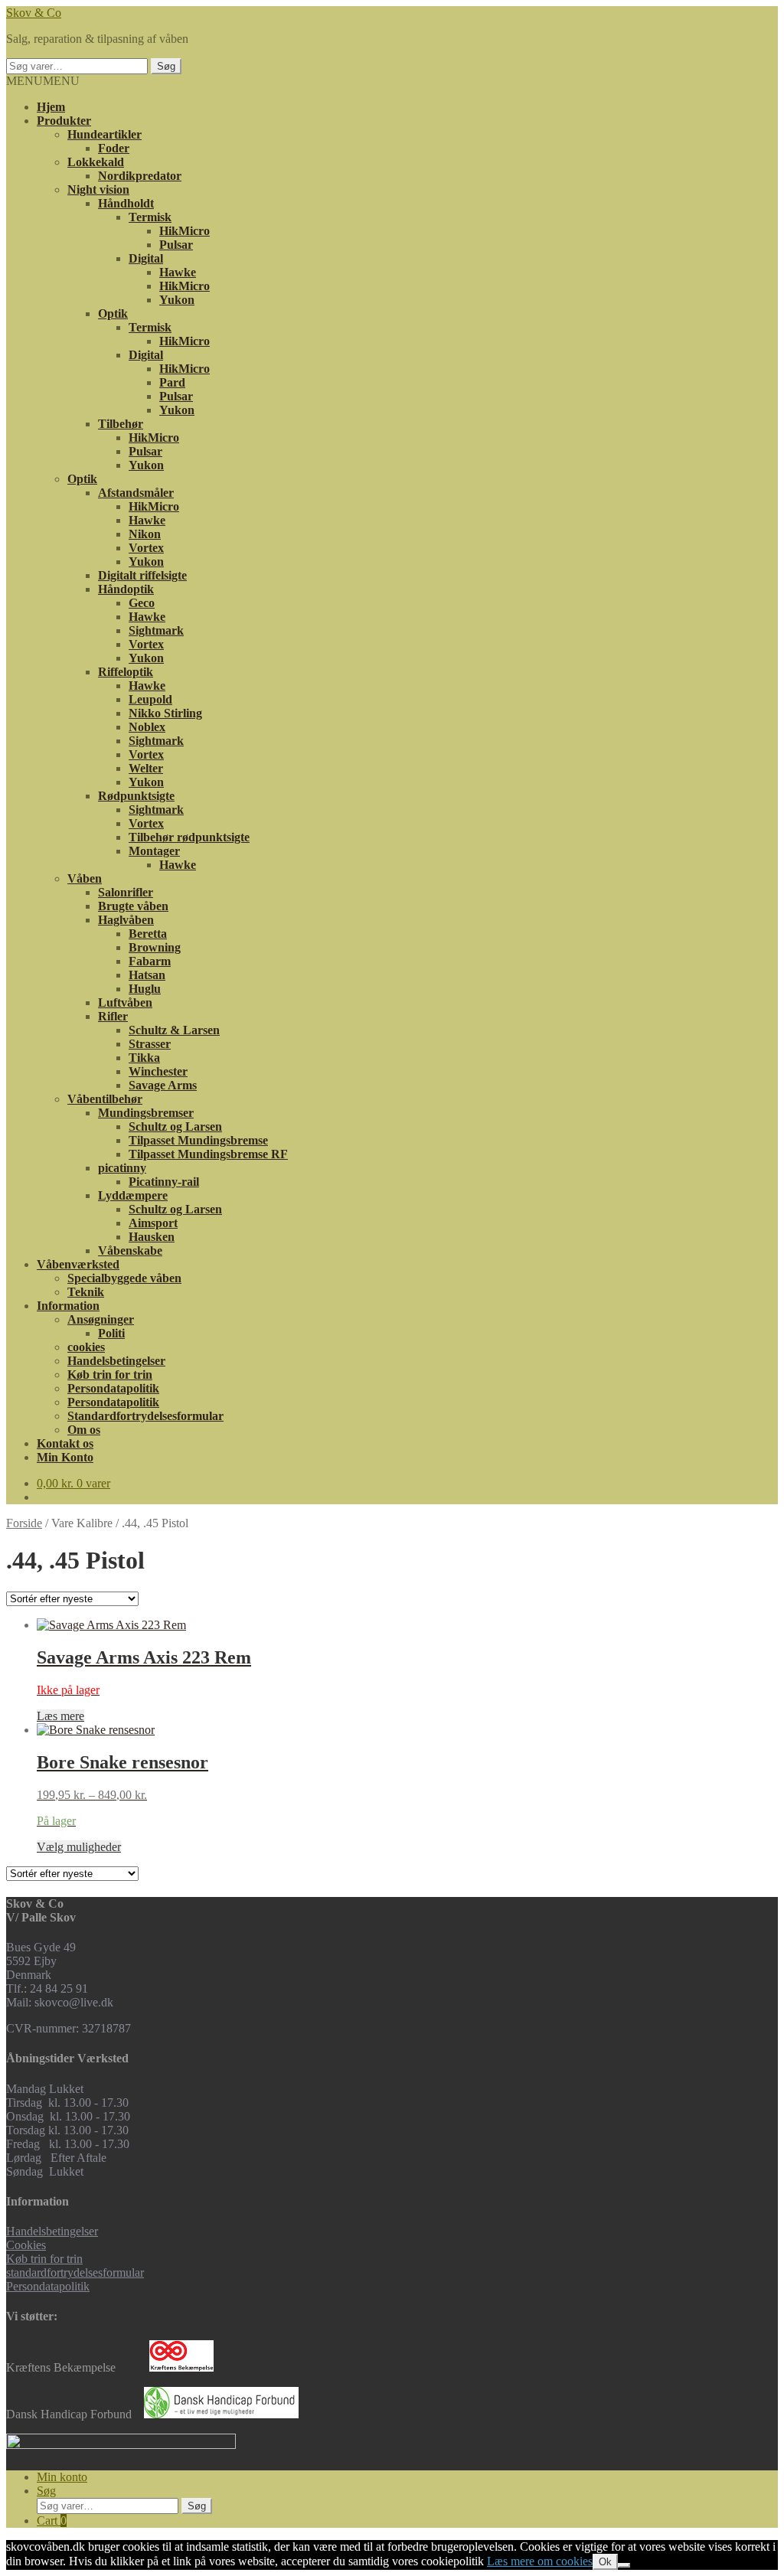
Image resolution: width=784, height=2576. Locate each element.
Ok (605, 2562)
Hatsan (147, 975)
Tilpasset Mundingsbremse (198, 1140)
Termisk (150, 217)
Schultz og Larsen (175, 1126)
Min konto (62, 2477)
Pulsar (176, 245)
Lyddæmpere (133, 1195)
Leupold (150, 699)
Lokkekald (96, 162)
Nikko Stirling (165, 713)
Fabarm (150, 961)
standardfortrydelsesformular (75, 2272)
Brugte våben (133, 906)
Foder (114, 148)
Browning (155, 947)
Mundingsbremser (146, 1113)
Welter (146, 768)
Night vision (98, 189)
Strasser (150, 1044)
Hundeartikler (105, 134)
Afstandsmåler (136, 493)
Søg (166, 66)
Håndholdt (126, 203)
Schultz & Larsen (174, 1030)
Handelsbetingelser (116, 1361)
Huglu (145, 989)
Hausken (152, 1237)
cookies (86, 1347)
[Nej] (624, 2565)
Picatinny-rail (164, 1182)
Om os (84, 1430)
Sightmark (156, 630)
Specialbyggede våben (124, 1278)
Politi (111, 1333)
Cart (52, 2520)
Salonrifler (126, 892)
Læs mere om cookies (540, 2561)
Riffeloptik (126, 672)
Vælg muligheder (79, 1847)
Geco (142, 603)
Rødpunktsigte (136, 796)
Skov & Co (34, 13)
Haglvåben (126, 920)
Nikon (145, 534)
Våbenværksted (78, 1264)
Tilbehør (121, 424)
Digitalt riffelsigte (142, 575)
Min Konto (65, 1457)
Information (68, 1306)
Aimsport (153, 1223)
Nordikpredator (140, 176)
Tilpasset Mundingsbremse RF (208, 1154)
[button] (43, 81)
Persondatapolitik (113, 1388)
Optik (113, 313)
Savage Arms (163, 1085)
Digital (146, 258)
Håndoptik (126, 589)
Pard (172, 382)
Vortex (146, 548)
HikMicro (185, 231)
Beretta (148, 934)
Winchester (158, 1071)
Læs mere (60, 1716)
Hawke (178, 272)
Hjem (51, 107)
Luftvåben (125, 1002)
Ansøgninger (101, 1319)
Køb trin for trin (110, 1375)
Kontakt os (65, 1443)
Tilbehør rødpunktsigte (189, 837)
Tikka (144, 1058)
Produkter (64, 121)
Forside (24, 1523)
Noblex (147, 727)
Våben (85, 878)
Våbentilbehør (105, 1099)
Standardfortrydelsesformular (145, 1416)
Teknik (86, 1292)
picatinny (122, 1168)
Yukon (177, 300)
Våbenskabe (130, 1250)
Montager (154, 851)
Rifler (113, 1016)
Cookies (26, 2245)
